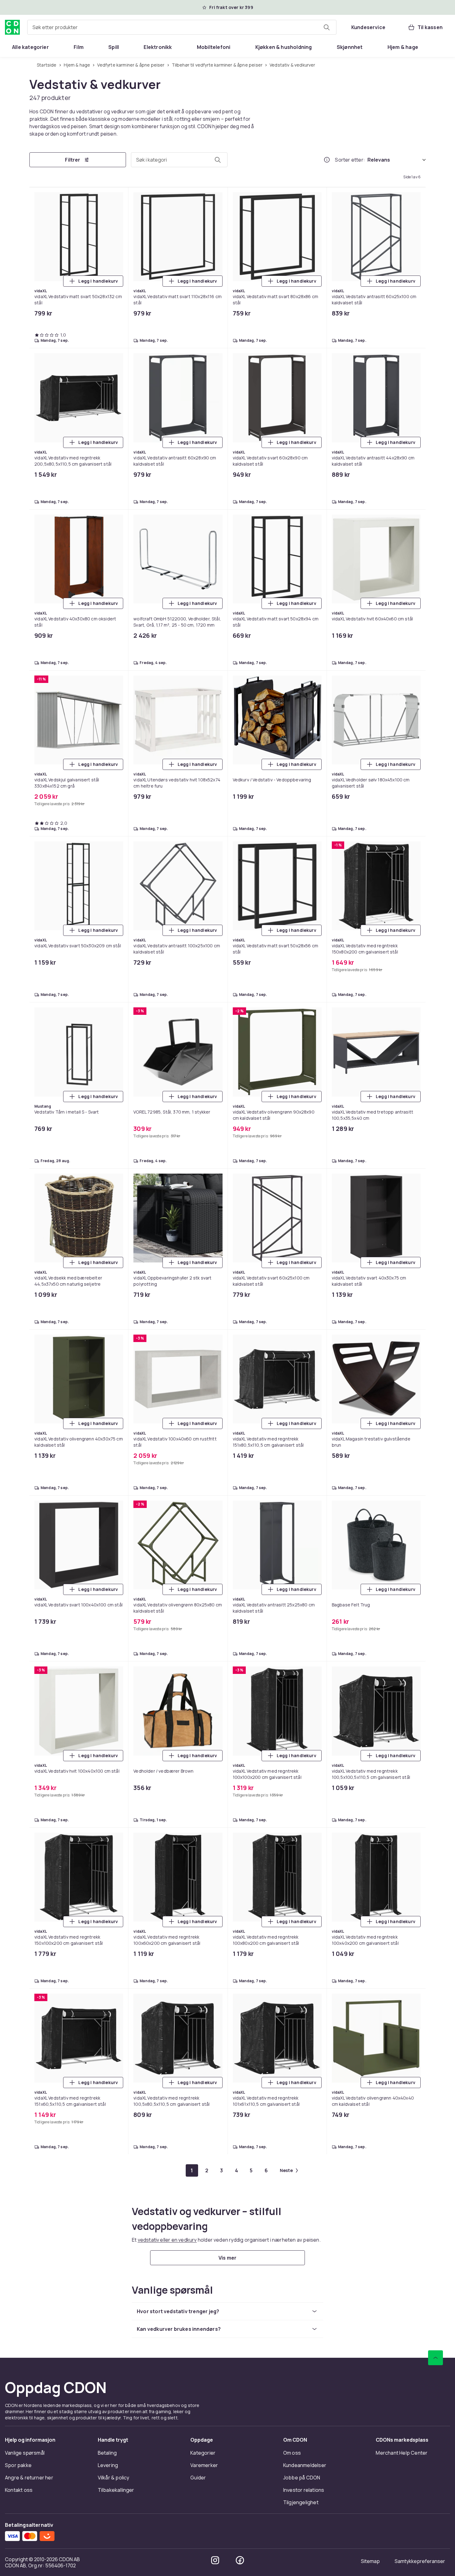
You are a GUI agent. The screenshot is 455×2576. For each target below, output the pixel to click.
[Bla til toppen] (435, 2358)
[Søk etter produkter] (327, 27)
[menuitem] (30, 47)
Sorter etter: (350, 160)
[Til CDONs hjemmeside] (12, 27)
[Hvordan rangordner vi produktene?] (327, 160)
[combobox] (182, 27)
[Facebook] (240, 2560)
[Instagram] (215, 2560)
